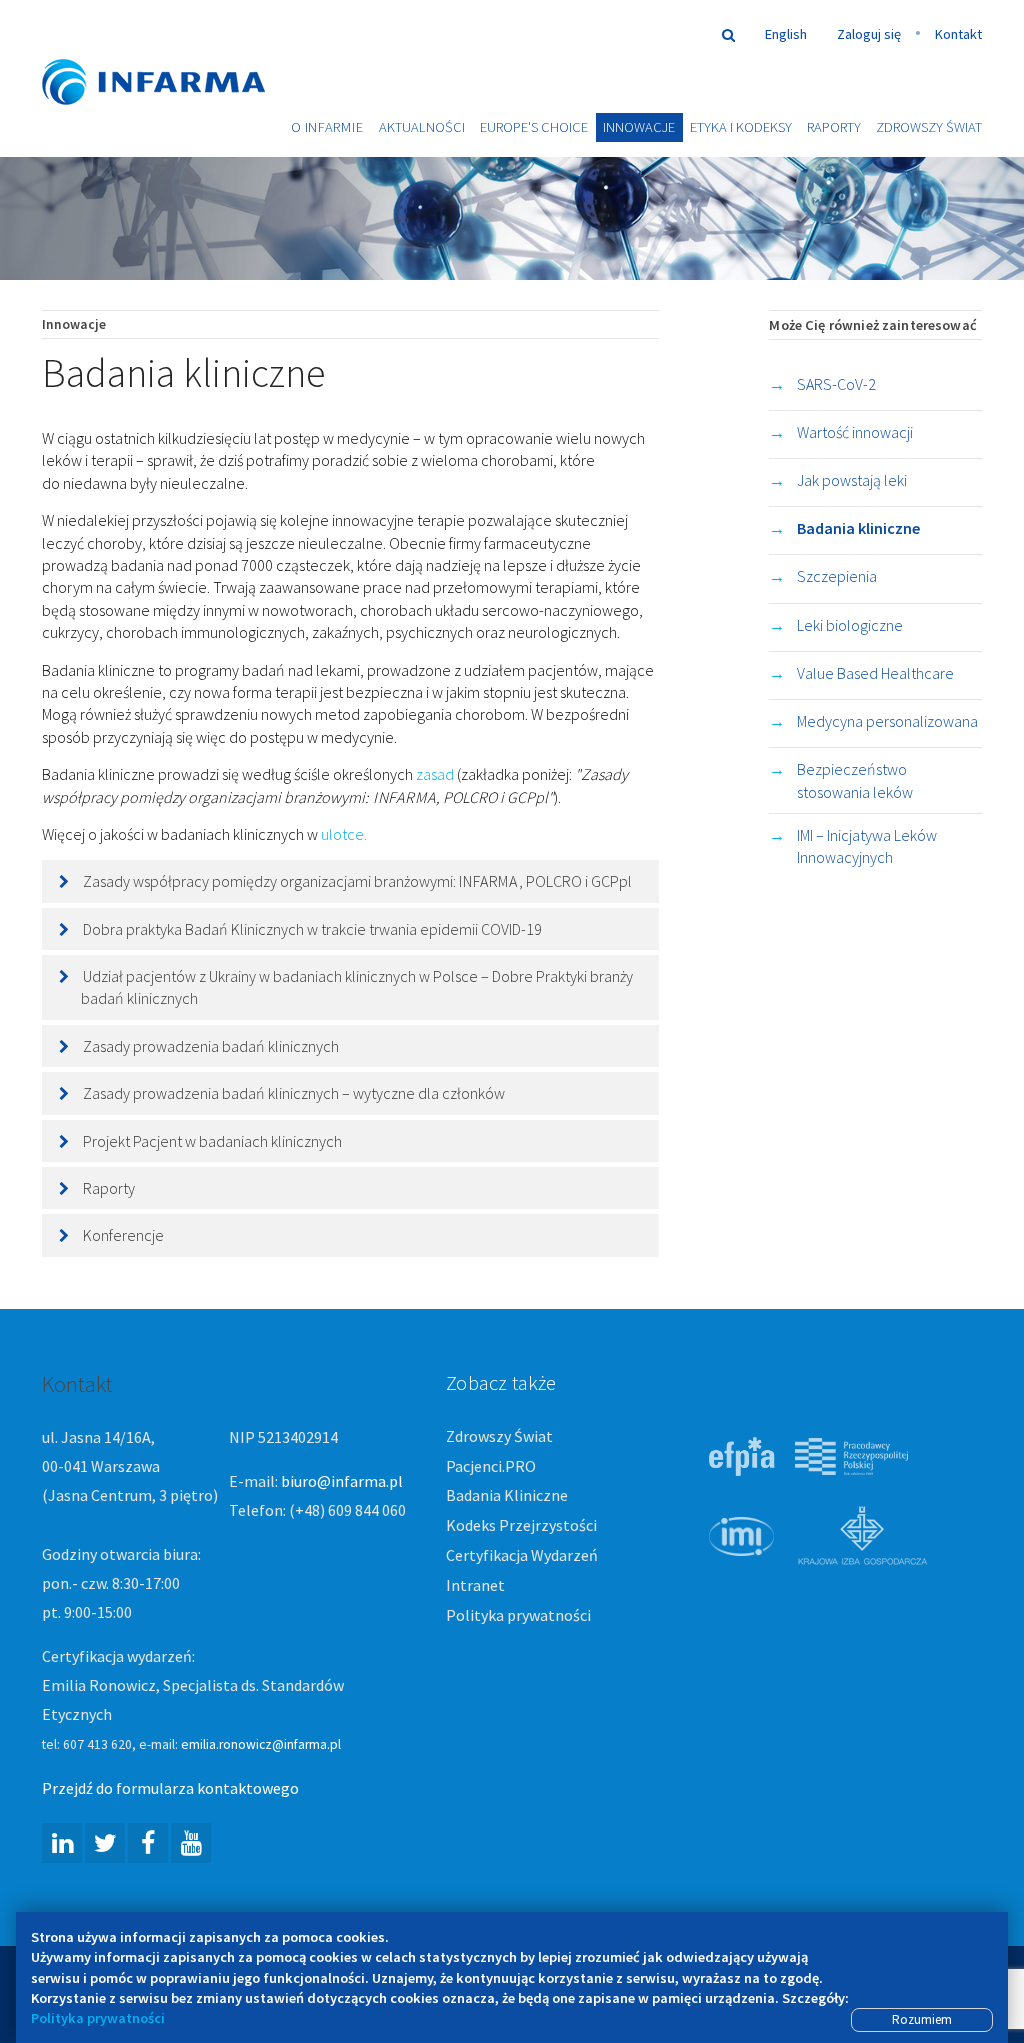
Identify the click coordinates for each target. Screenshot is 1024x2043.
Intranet (475, 1585)
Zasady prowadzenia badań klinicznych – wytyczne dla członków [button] (294, 1093)
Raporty (834, 127)
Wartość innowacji (855, 432)
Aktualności (422, 127)
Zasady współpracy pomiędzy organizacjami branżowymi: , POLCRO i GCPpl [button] (357, 881)
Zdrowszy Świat (929, 127)
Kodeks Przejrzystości (521, 1525)
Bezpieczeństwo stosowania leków (855, 780)
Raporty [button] (109, 1188)
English (786, 34)
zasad (435, 774)
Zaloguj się (869, 34)
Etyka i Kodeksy (741, 127)
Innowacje (639, 127)
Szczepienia (837, 576)
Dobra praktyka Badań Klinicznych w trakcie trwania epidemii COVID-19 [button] (312, 929)
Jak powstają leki (852, 480)
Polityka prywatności (518, 1615)
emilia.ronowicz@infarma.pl (261, 1744)
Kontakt (958, 34)
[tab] (350, 881)
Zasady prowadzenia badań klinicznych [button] (211, 1046)
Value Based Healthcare (875, 673)
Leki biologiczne (850, 625)
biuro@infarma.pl (342, 1481)
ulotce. (345, 834)
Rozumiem (922, 2019)
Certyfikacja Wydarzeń (522, 1555)
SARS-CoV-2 (836, 384)
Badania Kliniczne (507, 1495)
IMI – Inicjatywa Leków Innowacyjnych (867, 846)
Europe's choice (534, 127)
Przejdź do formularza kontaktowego (170, 1788)
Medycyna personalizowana (887, 721)
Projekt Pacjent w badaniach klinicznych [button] (212, 1141)
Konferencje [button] (123, 1235)
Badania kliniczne (858, 528)
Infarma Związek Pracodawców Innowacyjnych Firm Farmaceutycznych (172, 52)
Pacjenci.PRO (491, 1466)
